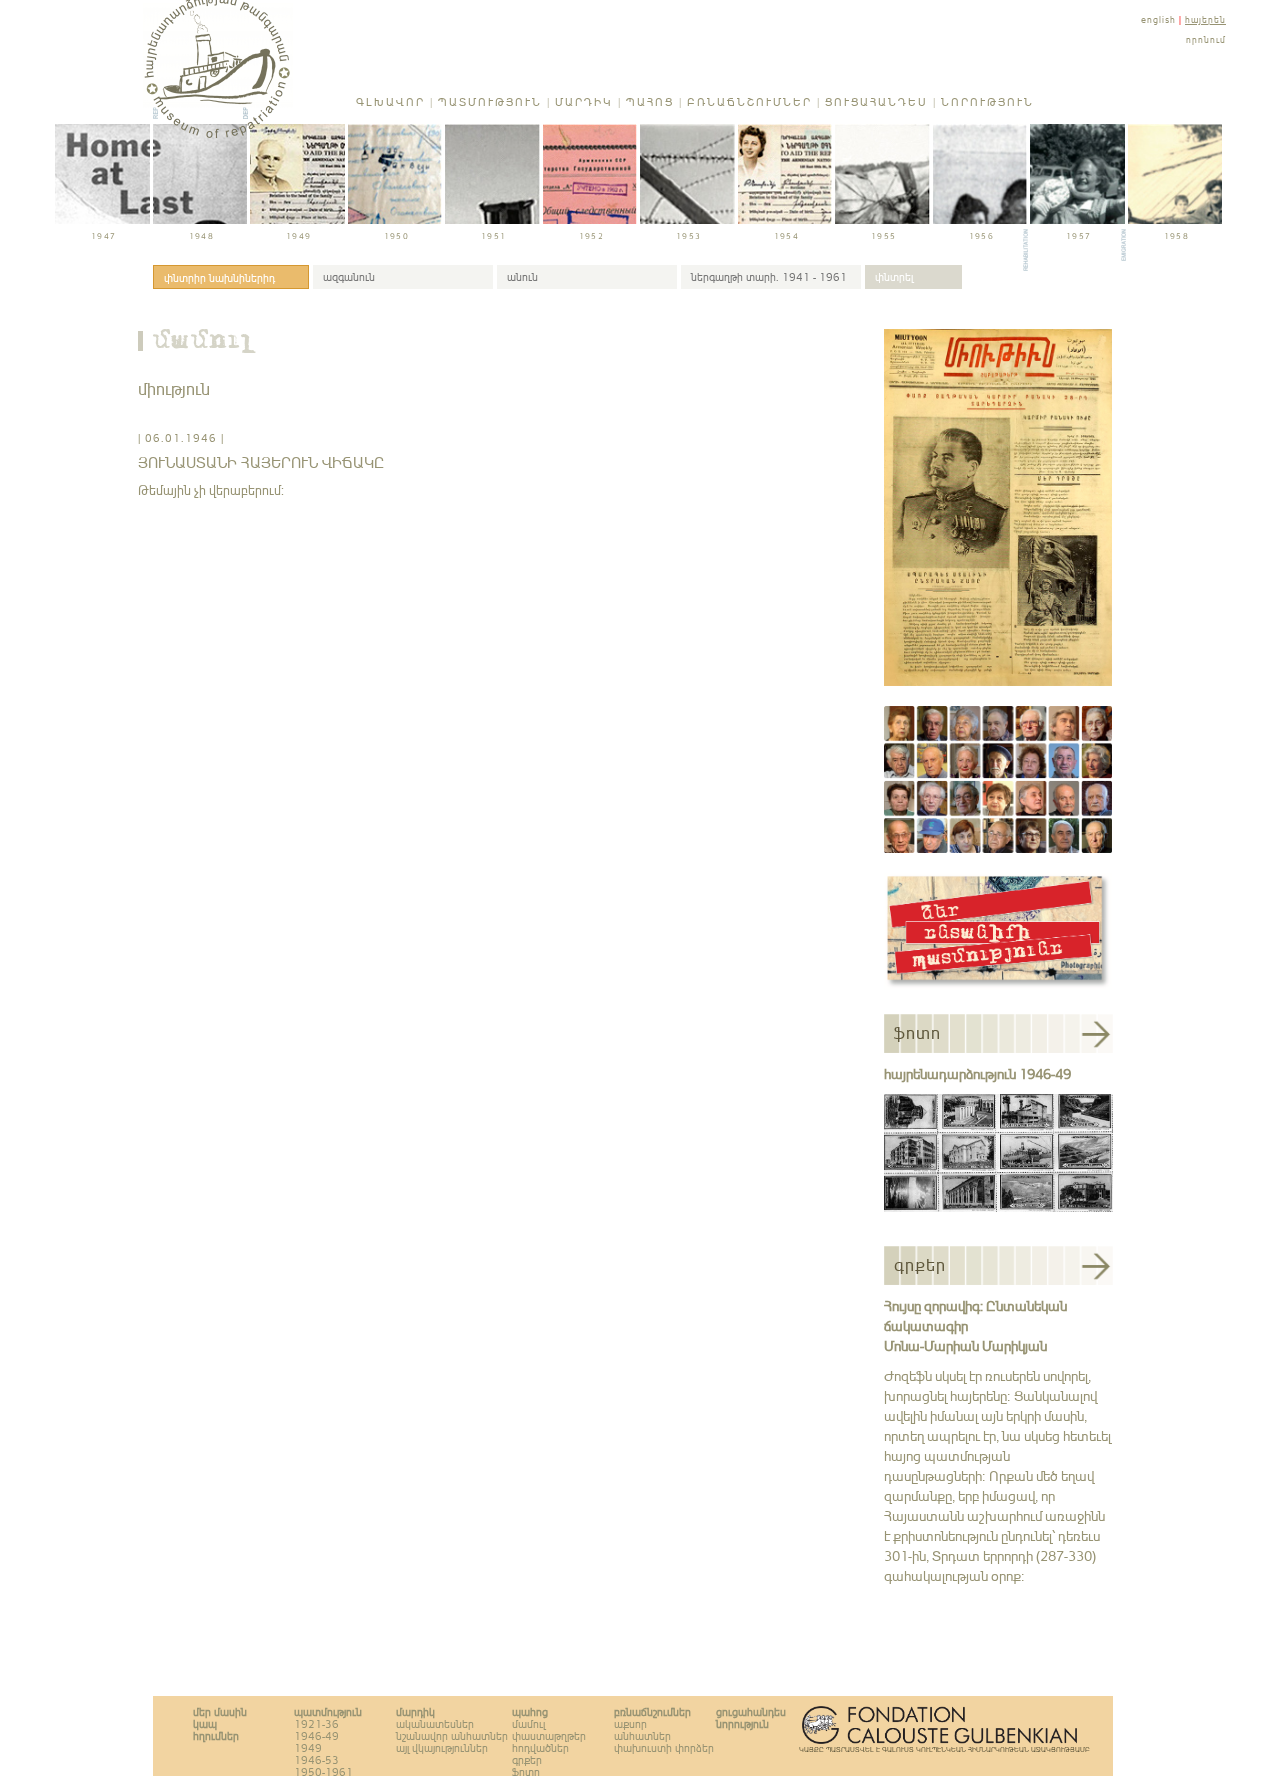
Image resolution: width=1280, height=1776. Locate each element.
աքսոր (630, 1724)
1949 (308, 1748)
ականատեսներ (435, 1724)
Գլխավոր (390, 102)
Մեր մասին (220, 1712)
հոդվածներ (540, 1748)
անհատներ (642, 1736)
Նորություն (987, 102)
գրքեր (527, 1760)
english (1158, 19)
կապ (205, 1724)
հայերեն (1205, 19)
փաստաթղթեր (549, 1736)
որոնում (1206, 39)
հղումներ (216, 1736)
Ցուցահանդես (876, 102)
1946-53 (316, 1760)
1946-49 (316, 1736)
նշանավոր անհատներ (452, 1736)
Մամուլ (204, 343)
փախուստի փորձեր (664, 1748)
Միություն (174, 388)
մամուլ (528, 1724)
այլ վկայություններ (442, 1748)
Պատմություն (490, 102)
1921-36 (316, 1724)
